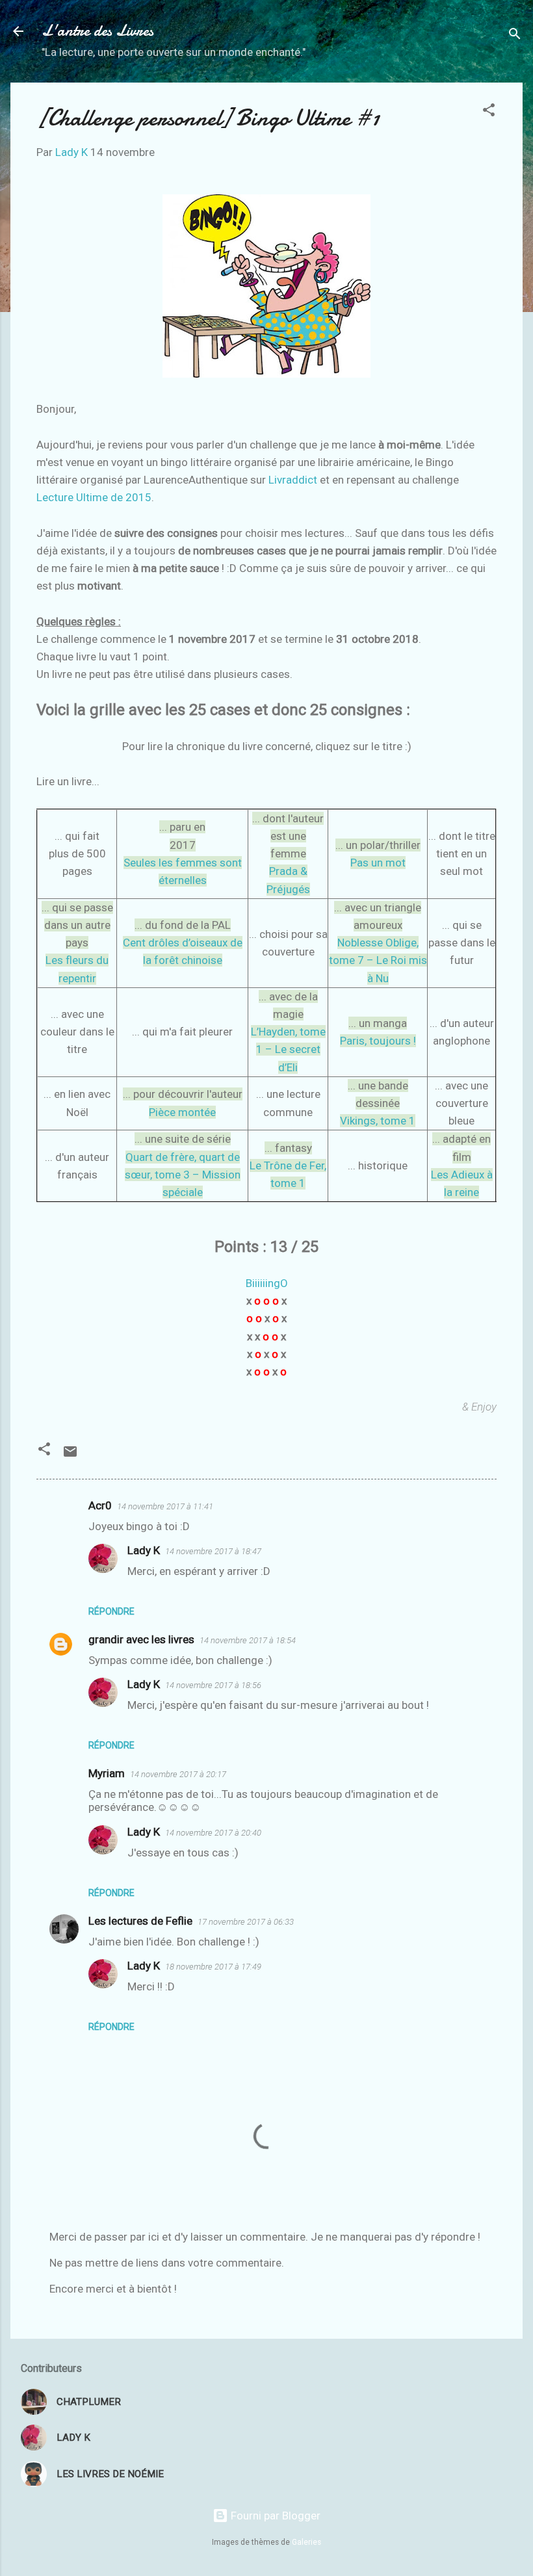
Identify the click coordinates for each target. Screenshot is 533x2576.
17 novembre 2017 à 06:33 (246, 1922)
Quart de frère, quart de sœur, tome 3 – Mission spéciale (183, 1175)
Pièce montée (182, 1112)
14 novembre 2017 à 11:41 (165, 1506)
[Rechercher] (515, 35)
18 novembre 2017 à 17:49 (213, 1967)
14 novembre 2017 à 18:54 (248, 1640)
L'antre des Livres (97, 31)
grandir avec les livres (141, 1639)
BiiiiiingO (267, 1283)
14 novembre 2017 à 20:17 (178, 1774)
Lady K (144, 1550)
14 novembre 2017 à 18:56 (213, 1685)
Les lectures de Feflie (140, 1921)
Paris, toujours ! (378, 1041)
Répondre (111, 1611)
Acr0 (100, 1505)
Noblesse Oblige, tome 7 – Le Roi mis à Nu (378, 960)
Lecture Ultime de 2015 (94, 497)
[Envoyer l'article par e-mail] (70, 1455)
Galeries (306, 2542)
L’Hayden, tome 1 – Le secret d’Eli (288, 1049)
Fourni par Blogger (274, 2516)
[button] (489, 112)
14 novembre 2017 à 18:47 (213, 1551)
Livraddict (293, 480)
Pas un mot (378, 863)
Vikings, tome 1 (378, 1121)
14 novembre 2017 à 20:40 (213, 1833)
